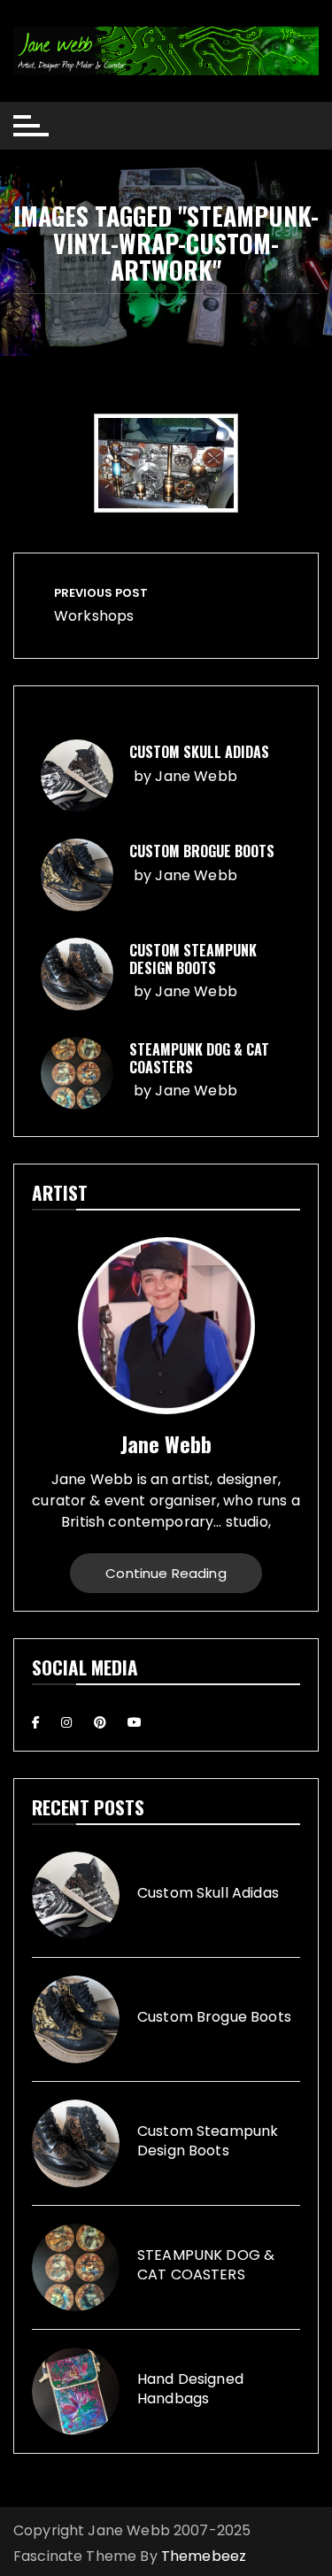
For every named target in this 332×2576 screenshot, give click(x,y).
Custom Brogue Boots (202, 851)
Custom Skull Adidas (199, 752)
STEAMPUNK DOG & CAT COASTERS (199, 1058)
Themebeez (204, 2556)
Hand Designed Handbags (190, 2389)
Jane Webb (196, 776)
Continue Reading (166, 1573)
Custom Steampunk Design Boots (193, 959)
